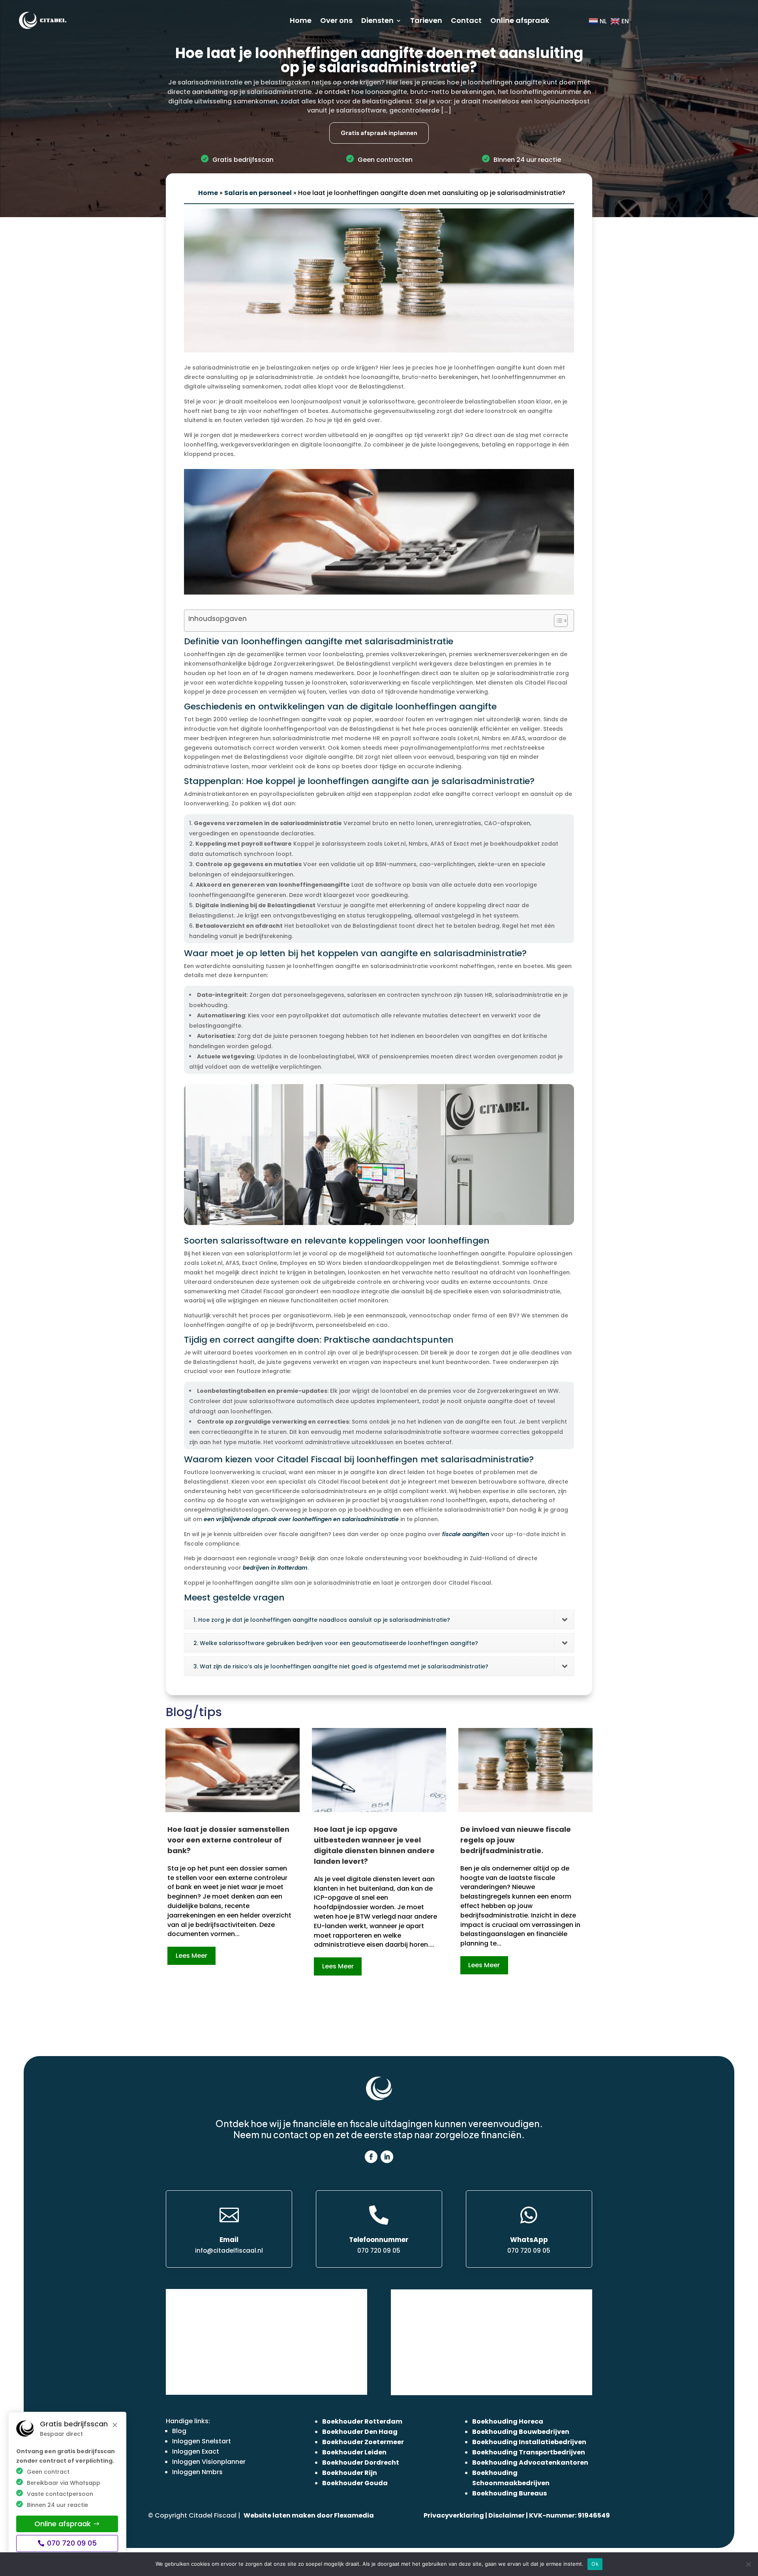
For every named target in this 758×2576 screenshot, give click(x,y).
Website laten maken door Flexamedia (309, 2515)
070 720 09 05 (72, 2543)
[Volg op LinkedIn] (387, 2157)
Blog (179, 2431)
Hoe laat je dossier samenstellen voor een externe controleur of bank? (228, 1840)
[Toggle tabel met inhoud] (557, 621)
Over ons (336, 20)
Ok (595, 2564)
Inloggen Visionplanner (209, 2462)
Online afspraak (520, 20)
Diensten (377, 20)
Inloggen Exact (196, 2451)
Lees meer (191, 1956)
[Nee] (748, 2564)
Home (301, 20)
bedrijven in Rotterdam (275, 1568)
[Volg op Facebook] (371, 2157)
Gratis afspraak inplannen (379, 132)
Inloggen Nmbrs (197, 2472)
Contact (466, 20)
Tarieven (426, 20)
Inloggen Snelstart (202, 2441)
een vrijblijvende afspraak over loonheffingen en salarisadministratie (301, 1519)
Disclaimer (507, 2515)
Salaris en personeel (258, 193)
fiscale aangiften (466, 1534)
